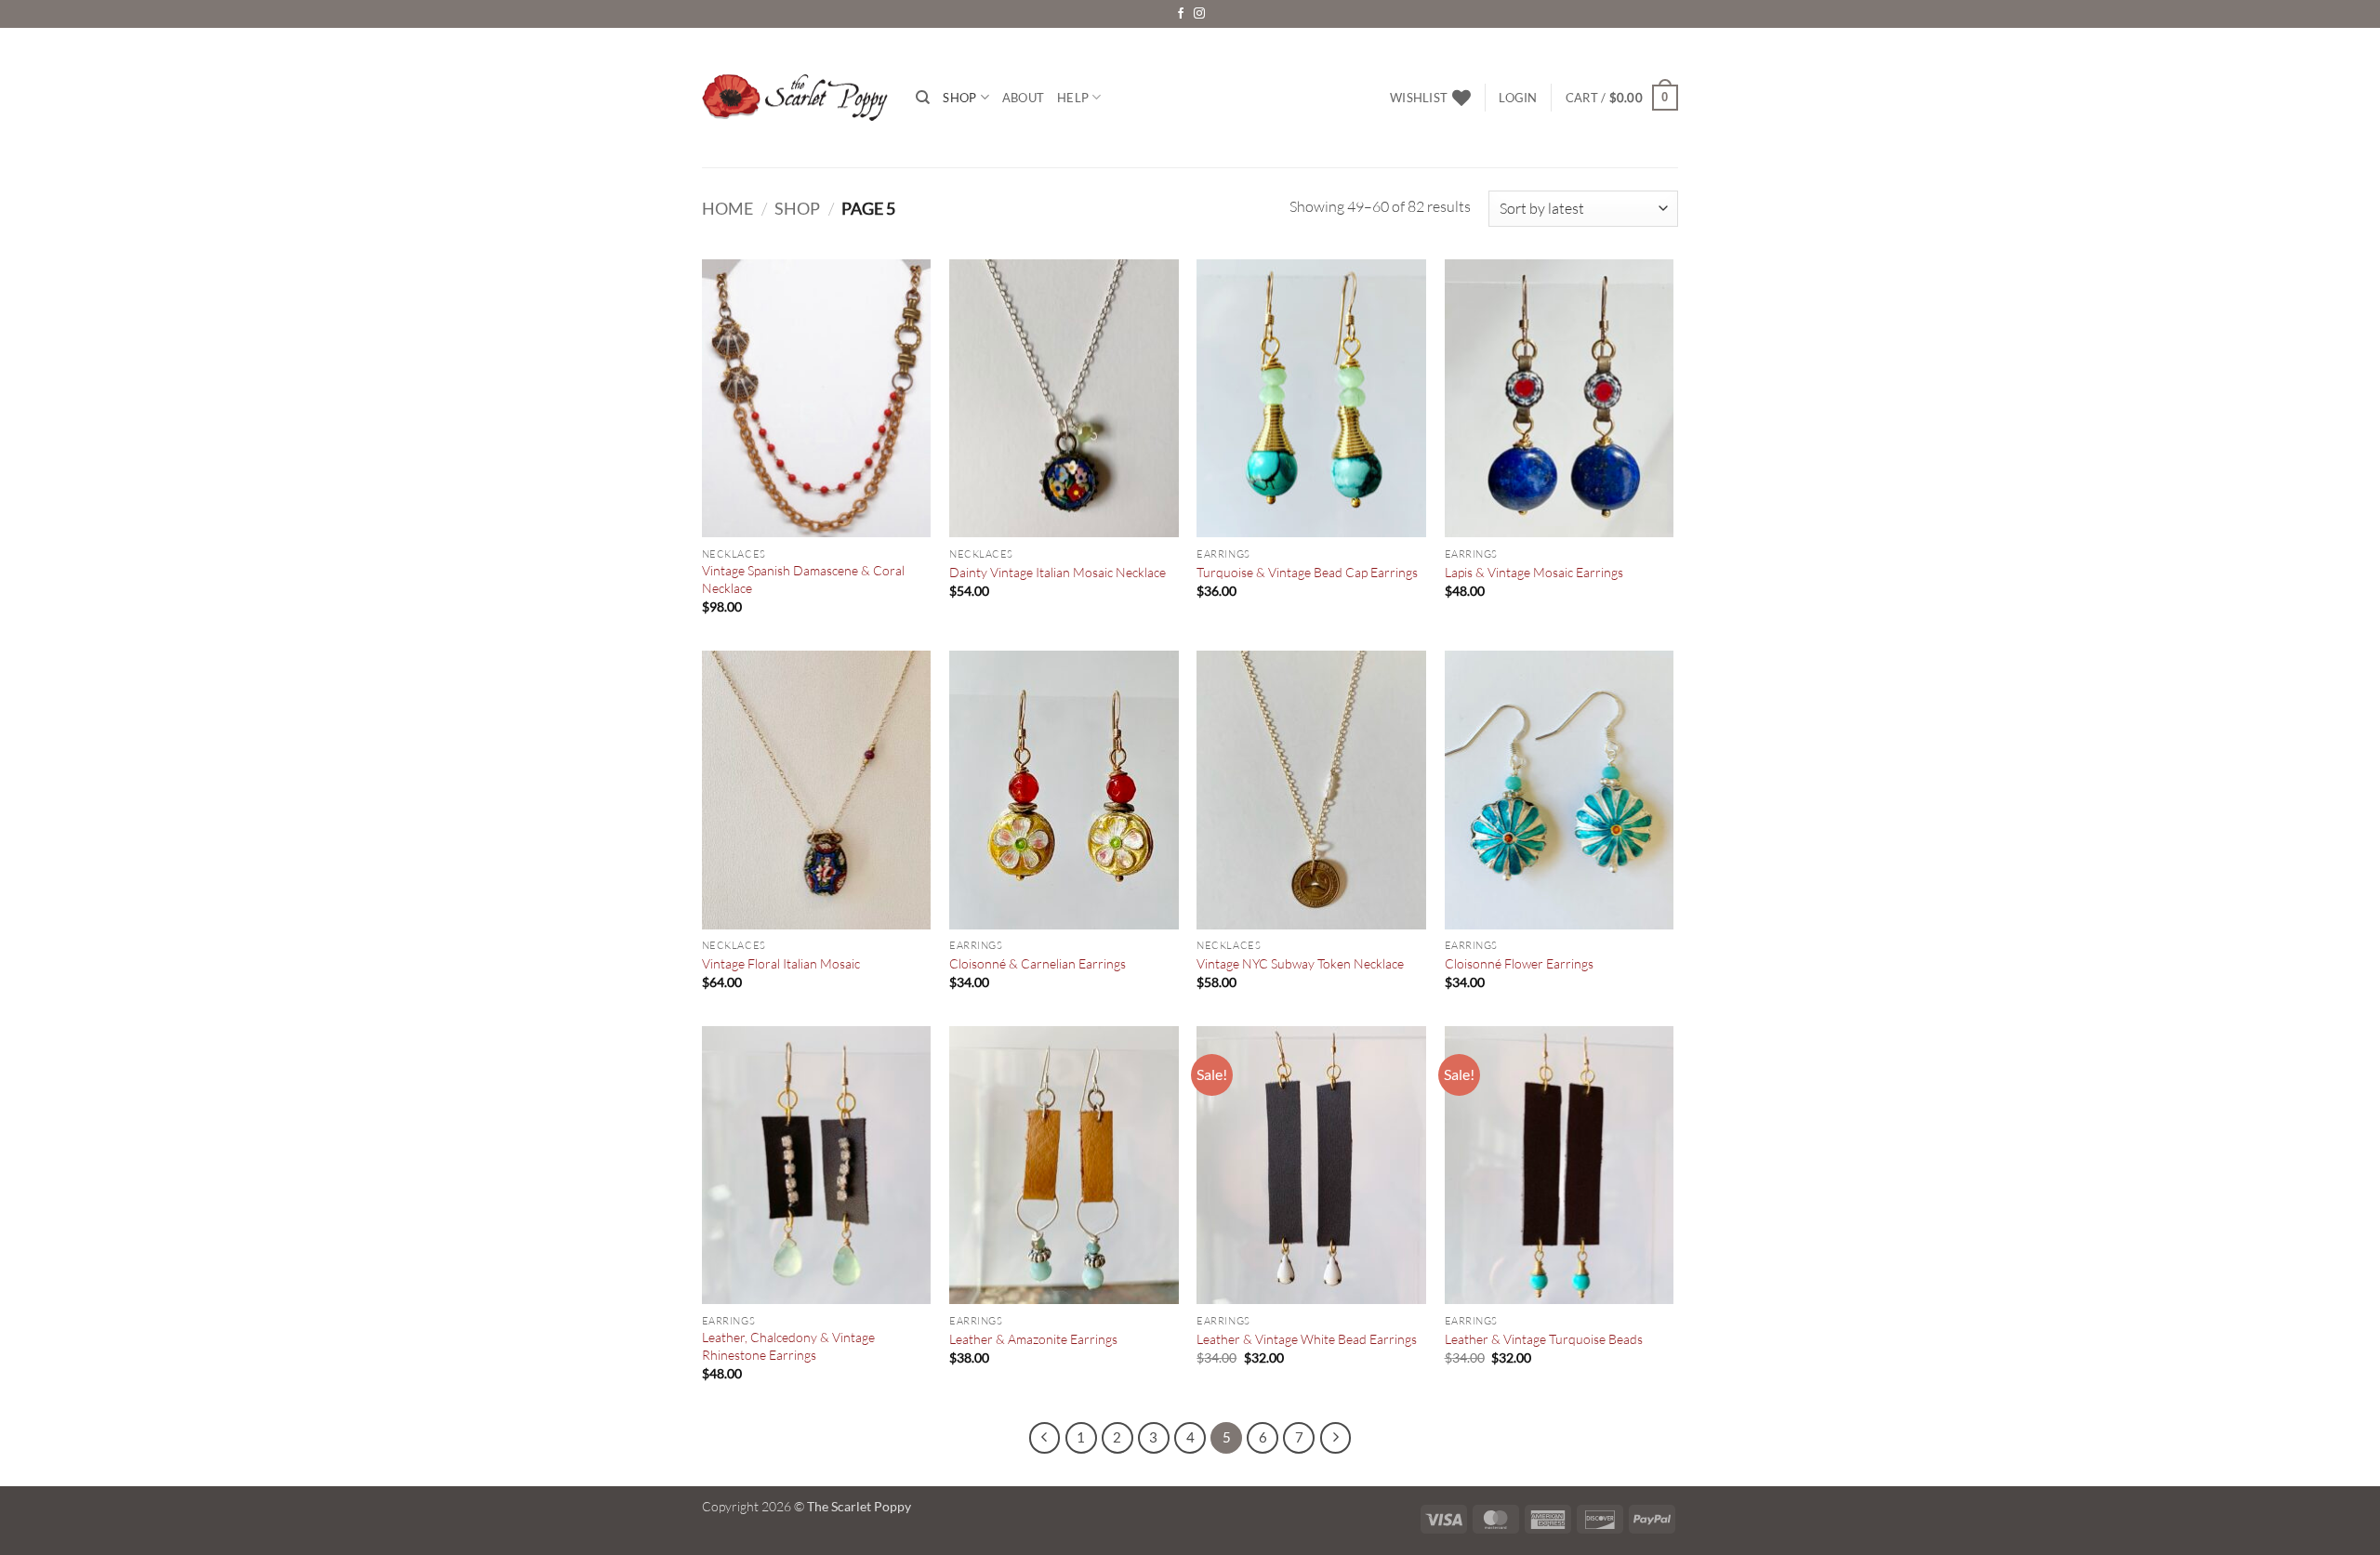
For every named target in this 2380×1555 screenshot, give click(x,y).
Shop (959, 98)
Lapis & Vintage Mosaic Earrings (1534, 572)
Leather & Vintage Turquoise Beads (1544, 1339)
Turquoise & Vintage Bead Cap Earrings (1307, 572)
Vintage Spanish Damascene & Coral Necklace (803, 579)
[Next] (1336, 1438)
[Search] (923, 98)
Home (727, 208)
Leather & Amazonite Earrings (1033, 1339)
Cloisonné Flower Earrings (1519, 963)
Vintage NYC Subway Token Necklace (1300, 963)
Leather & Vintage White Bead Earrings (1307, 1339)
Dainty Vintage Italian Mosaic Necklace (1058, 572)
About (1023, 98)
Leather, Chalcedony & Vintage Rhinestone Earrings (788, 1346)
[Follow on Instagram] (1199, 14)
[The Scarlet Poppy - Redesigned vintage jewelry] (795, 98)
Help (1073, 98)
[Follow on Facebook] (1181, 14)
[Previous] (1045, 1438)
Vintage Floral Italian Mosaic (781, 963)
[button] (1518, 98)
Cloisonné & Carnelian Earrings (1038, 963)
